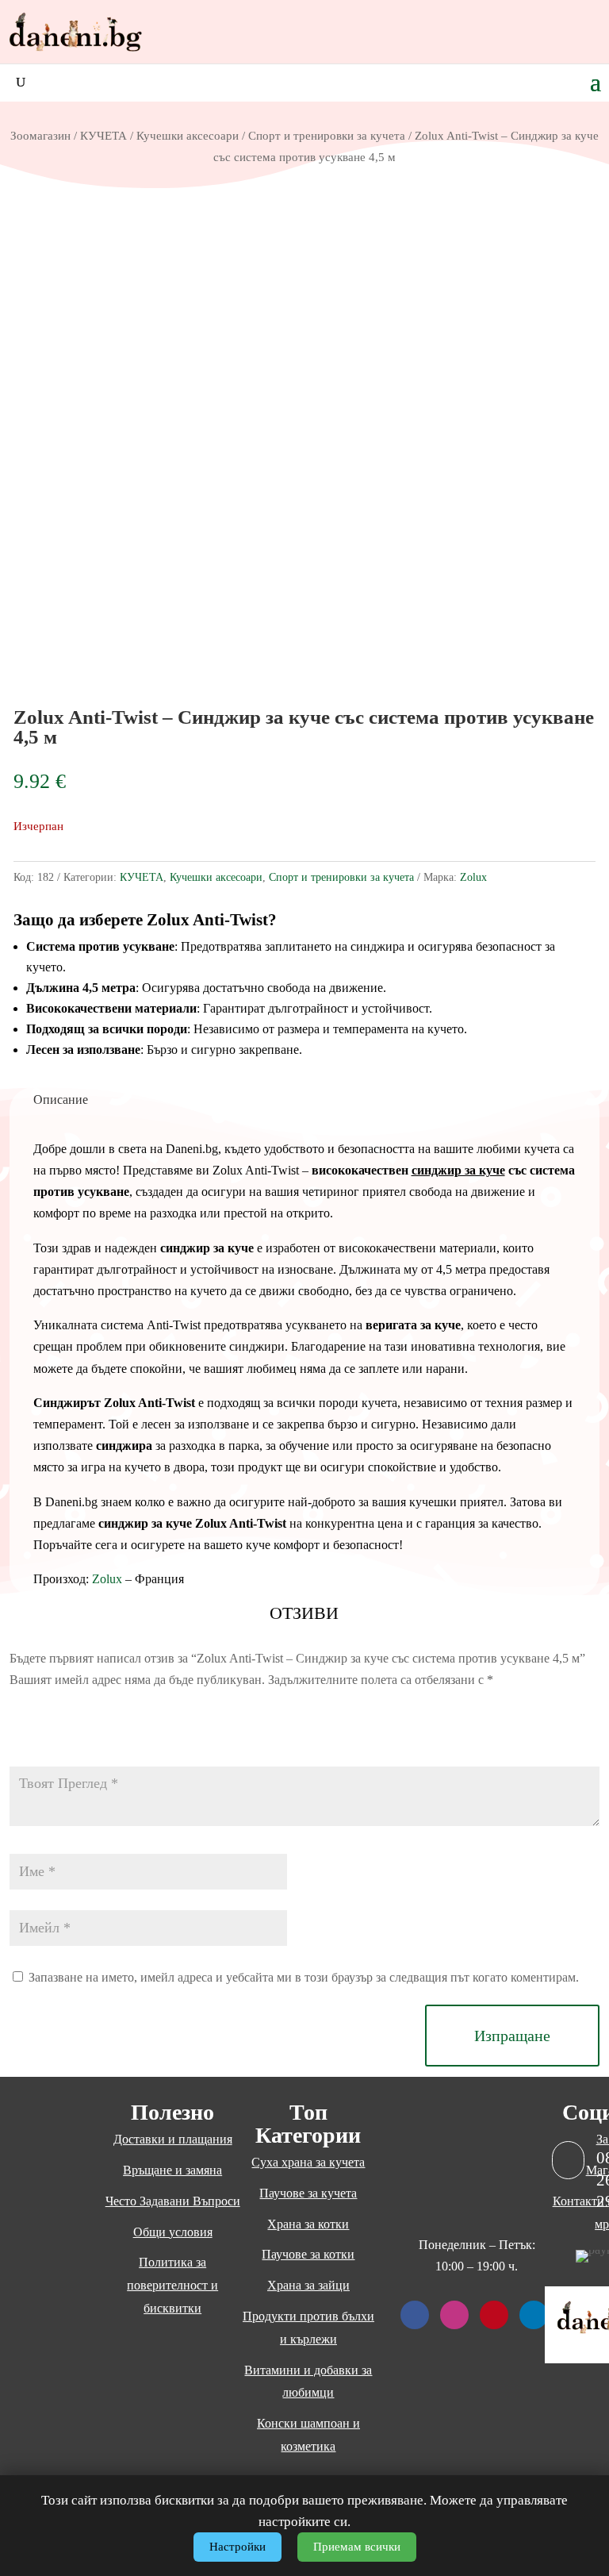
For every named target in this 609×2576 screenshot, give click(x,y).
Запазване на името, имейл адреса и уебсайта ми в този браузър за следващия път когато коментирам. (304, 1977)
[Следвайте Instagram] (454, 2315)
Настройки (237, 2547)
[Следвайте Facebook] (415, 2315)
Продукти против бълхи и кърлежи (308, 2328)
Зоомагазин (40, 136)
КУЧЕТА (103, 136)
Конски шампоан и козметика (308, 2435)
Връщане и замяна (172, 2170)
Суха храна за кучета (308, 2162)
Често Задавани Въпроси (173, 2201)
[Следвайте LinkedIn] (534, 2315)
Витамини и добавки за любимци (308, 2382)
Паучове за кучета (308, 2193)
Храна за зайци (308, 2285)
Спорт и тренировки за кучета (327, 136)
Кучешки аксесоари (188, 136)
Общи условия (173, 2232)
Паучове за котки (308, 2254)
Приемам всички (357, 2547)
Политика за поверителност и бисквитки (172, 2285)
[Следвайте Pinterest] (494, 2315)
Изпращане (512, 2036)
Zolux (473, 877)
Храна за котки (308, 2224)
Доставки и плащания (173, 2139)
